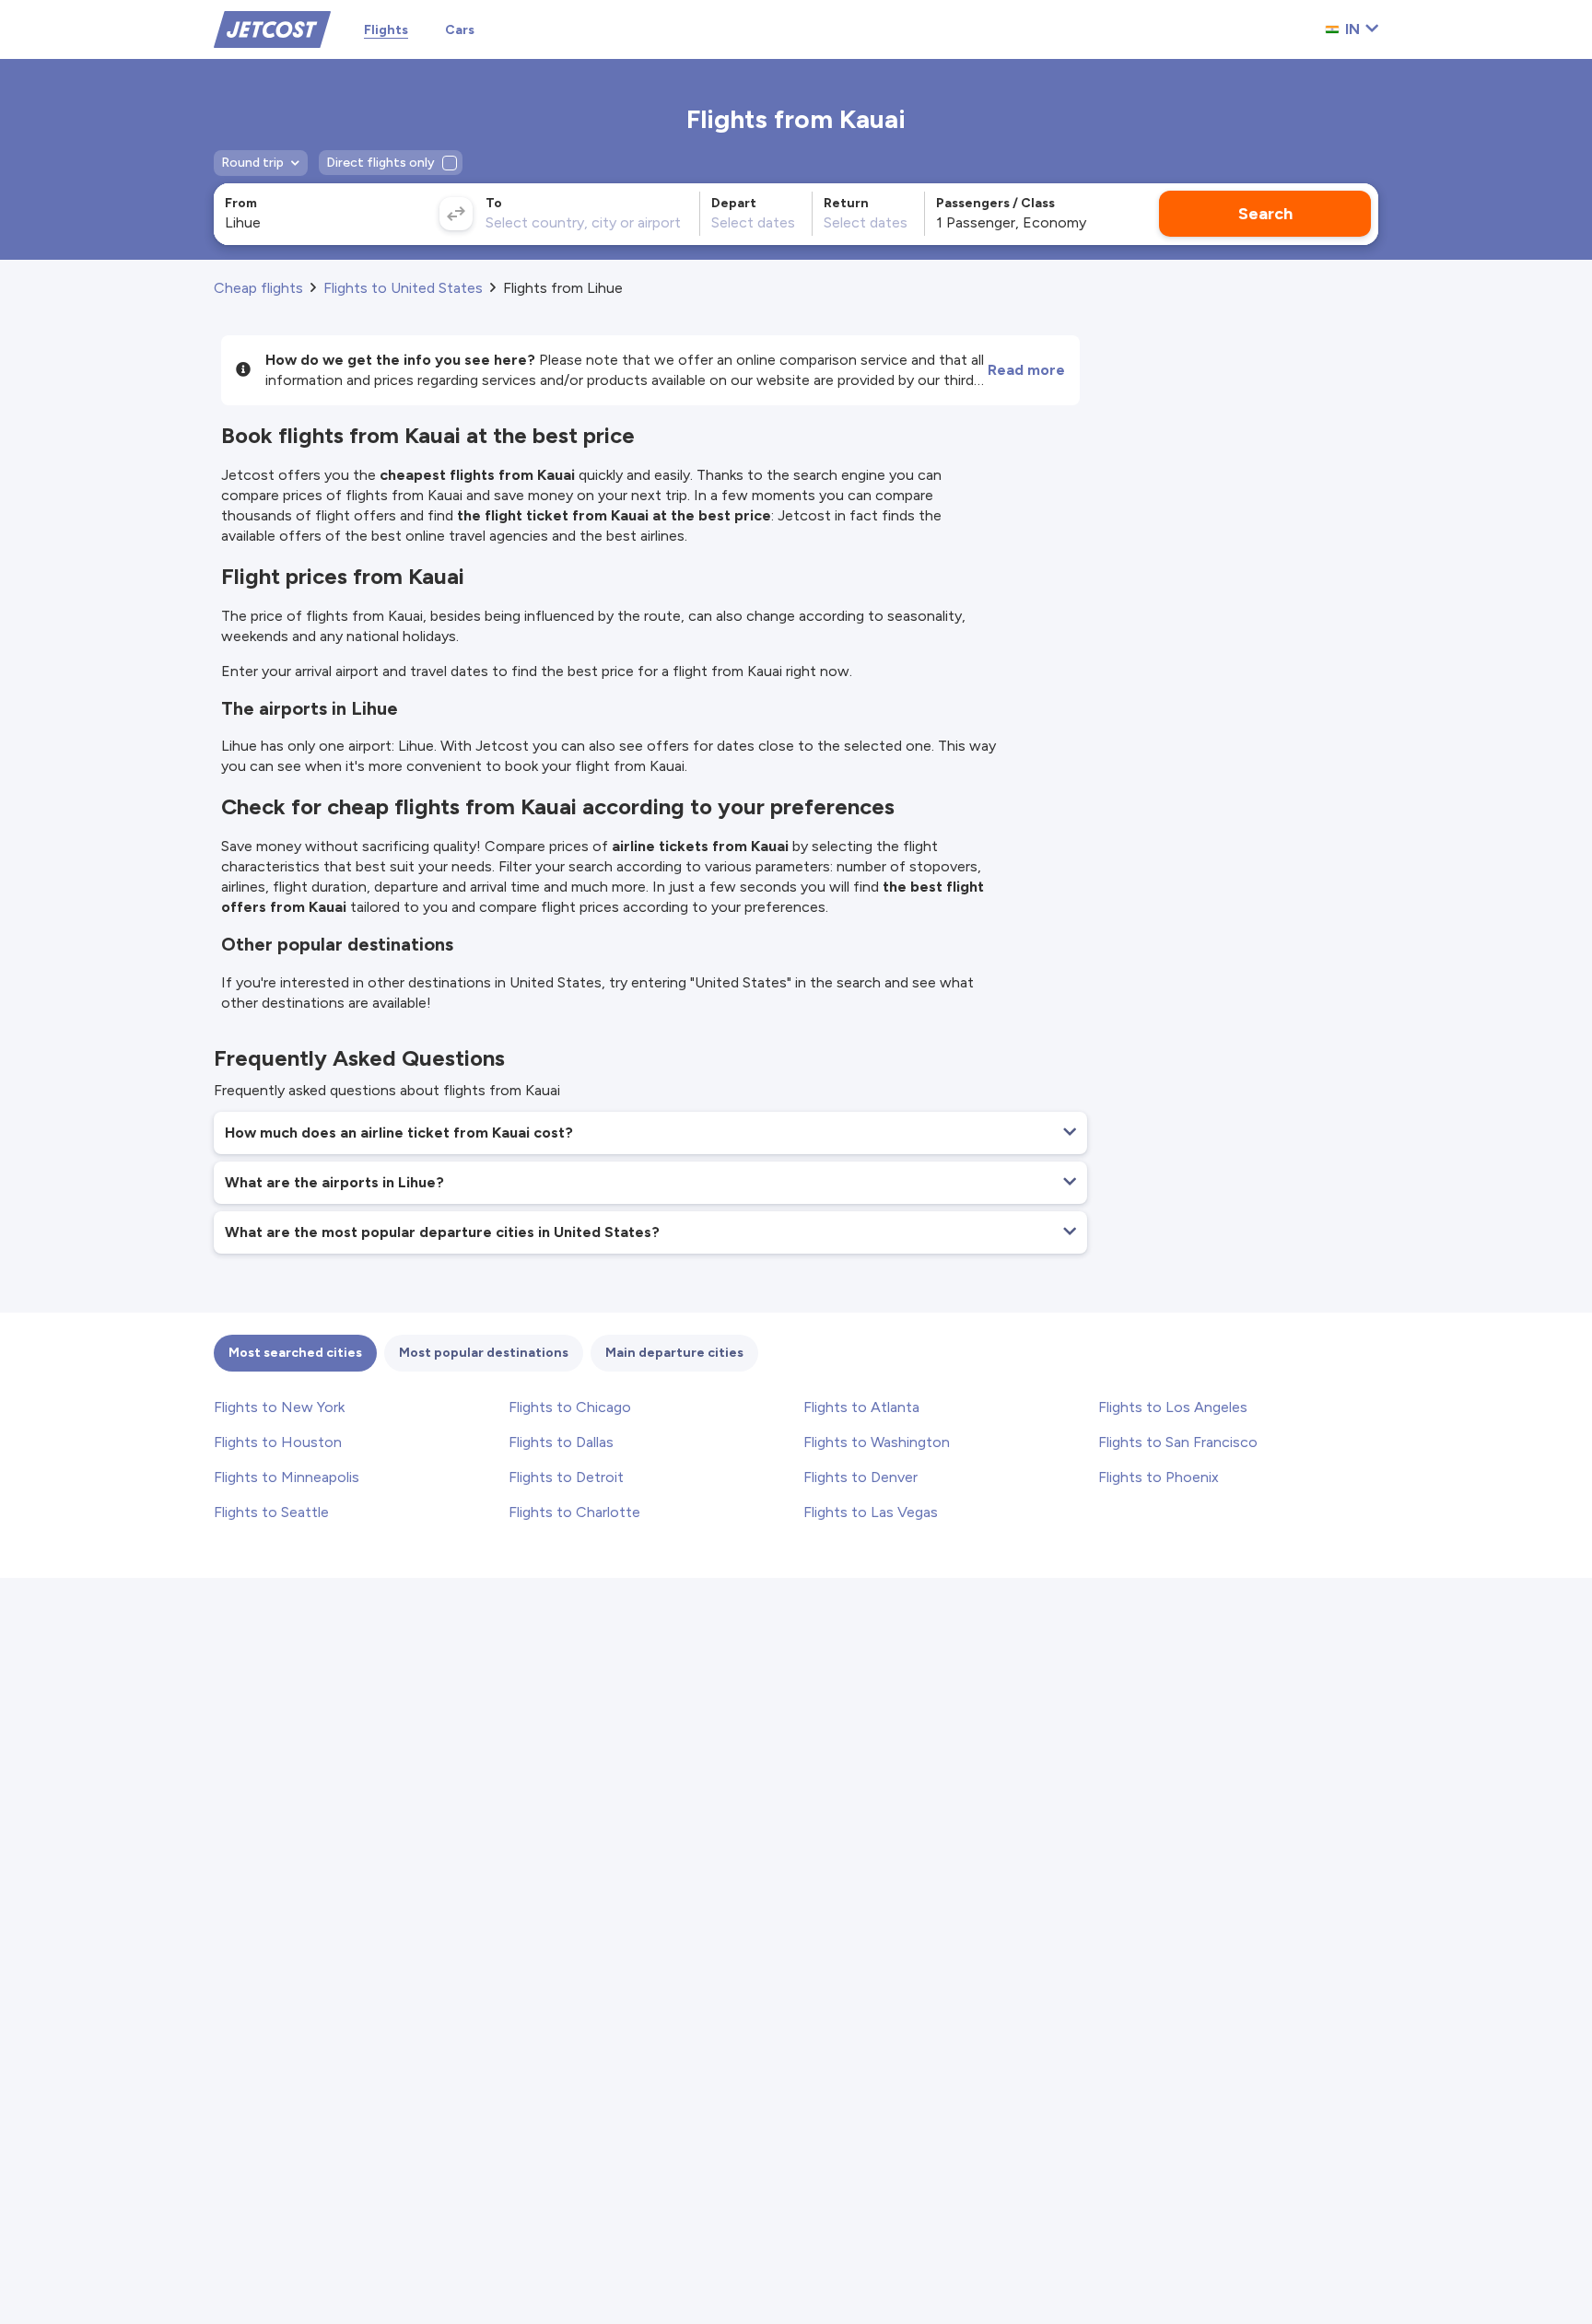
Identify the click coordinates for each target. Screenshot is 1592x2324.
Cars (460, 30)
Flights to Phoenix (1159, 1477)
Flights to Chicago (570, 1407)
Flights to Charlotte (574, 1512)
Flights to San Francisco (1178, 1442)
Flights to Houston (278, 1442)
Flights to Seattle (271, 1512)
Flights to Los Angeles (1173, 1407)
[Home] (272, 28)
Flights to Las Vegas (871, 1512)
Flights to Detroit (566, 1477)
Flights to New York (279, 1407)
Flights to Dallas (561, 1442)
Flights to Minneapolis (287, 1477)
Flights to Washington (877, 1442)
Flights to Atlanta (861, 1407)
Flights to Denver (860, 1477)
